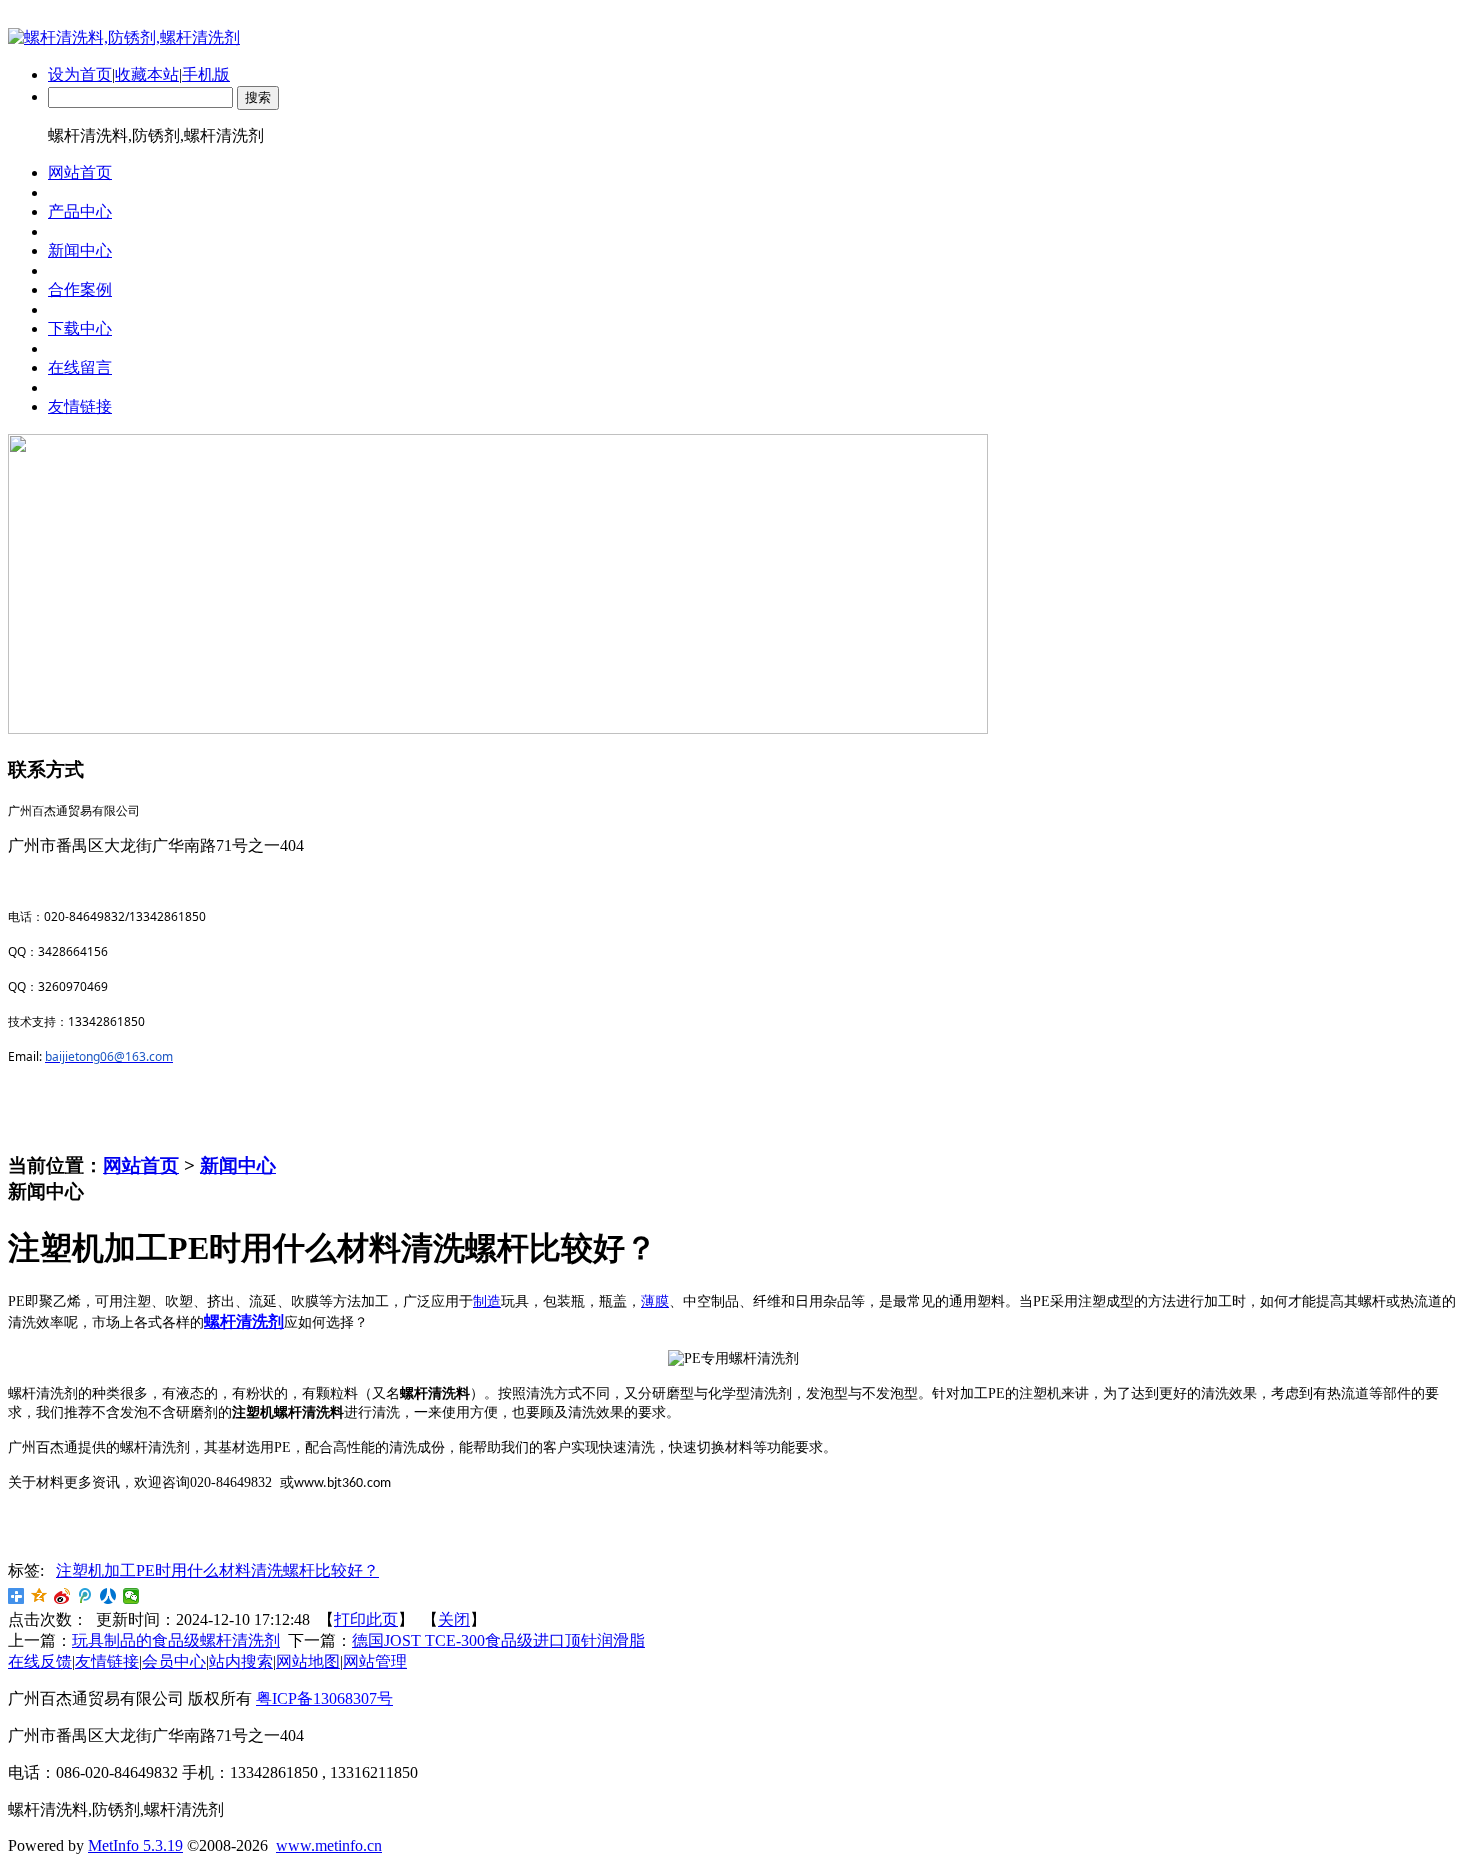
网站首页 (141, 1165)
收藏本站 (147, 74)
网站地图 (308, 1661)
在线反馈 (40, 1661)
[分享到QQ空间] (39, 1596)
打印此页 (366, 1619)
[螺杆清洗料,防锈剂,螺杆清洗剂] (124, 37)
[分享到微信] (131, 1596)
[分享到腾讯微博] (85, 1596)
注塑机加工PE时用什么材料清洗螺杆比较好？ (217, 1570)
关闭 (454, 1619)
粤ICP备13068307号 (324, 1698)
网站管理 (375, 1661)
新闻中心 (238, 1165)
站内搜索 (241, 1661)
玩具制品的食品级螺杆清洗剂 (176, 1640)
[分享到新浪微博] (62, 1596)
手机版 (206, 74)
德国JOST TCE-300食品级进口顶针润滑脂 (498, 1640)
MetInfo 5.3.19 (135, 1845)
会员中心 (174, 1661)
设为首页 (80, 74)
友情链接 (107, 1661)
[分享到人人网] (108, 1596)
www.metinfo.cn (329, 1845)
